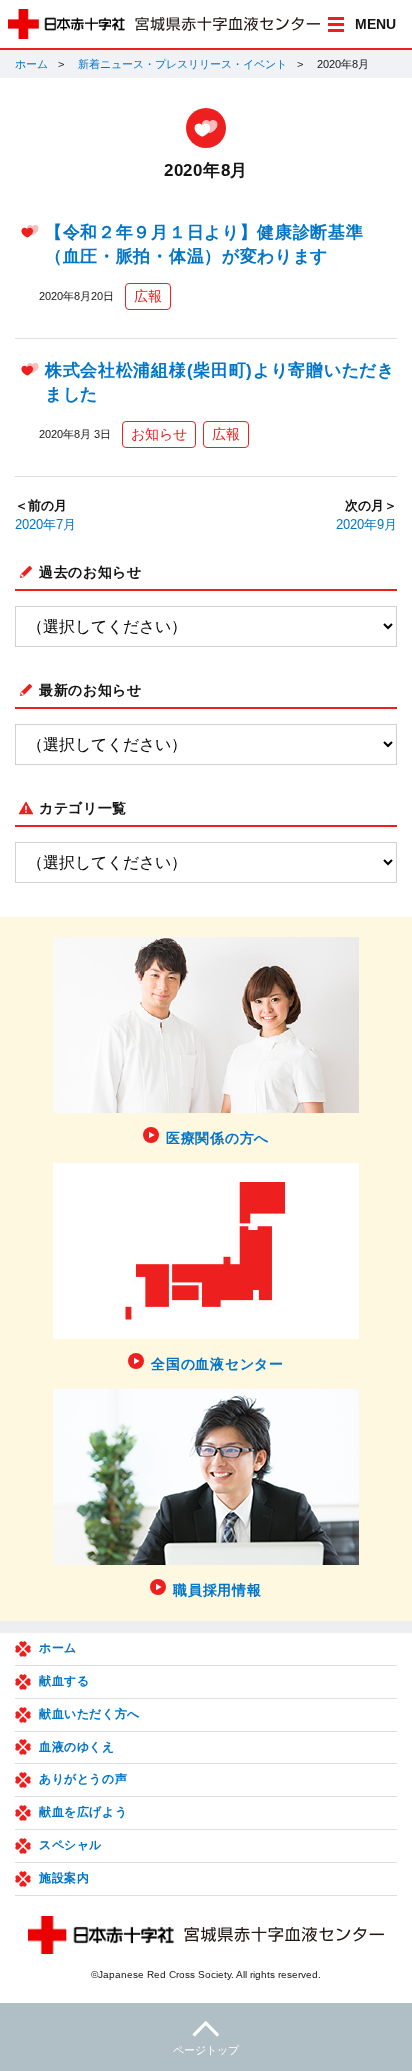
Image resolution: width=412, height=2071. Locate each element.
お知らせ (159, 434)
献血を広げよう (83, 1812)
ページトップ (206, 2050)
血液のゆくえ (77, 1747)
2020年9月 (366, 525)
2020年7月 (45, 525)
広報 (148, 296)
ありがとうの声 (83, 1779)
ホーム (31, 64)
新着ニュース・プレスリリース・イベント (182, 64)
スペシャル (70, 1845)
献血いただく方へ (89, 1714)
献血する (64, 1681)
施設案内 (64, 1878)
